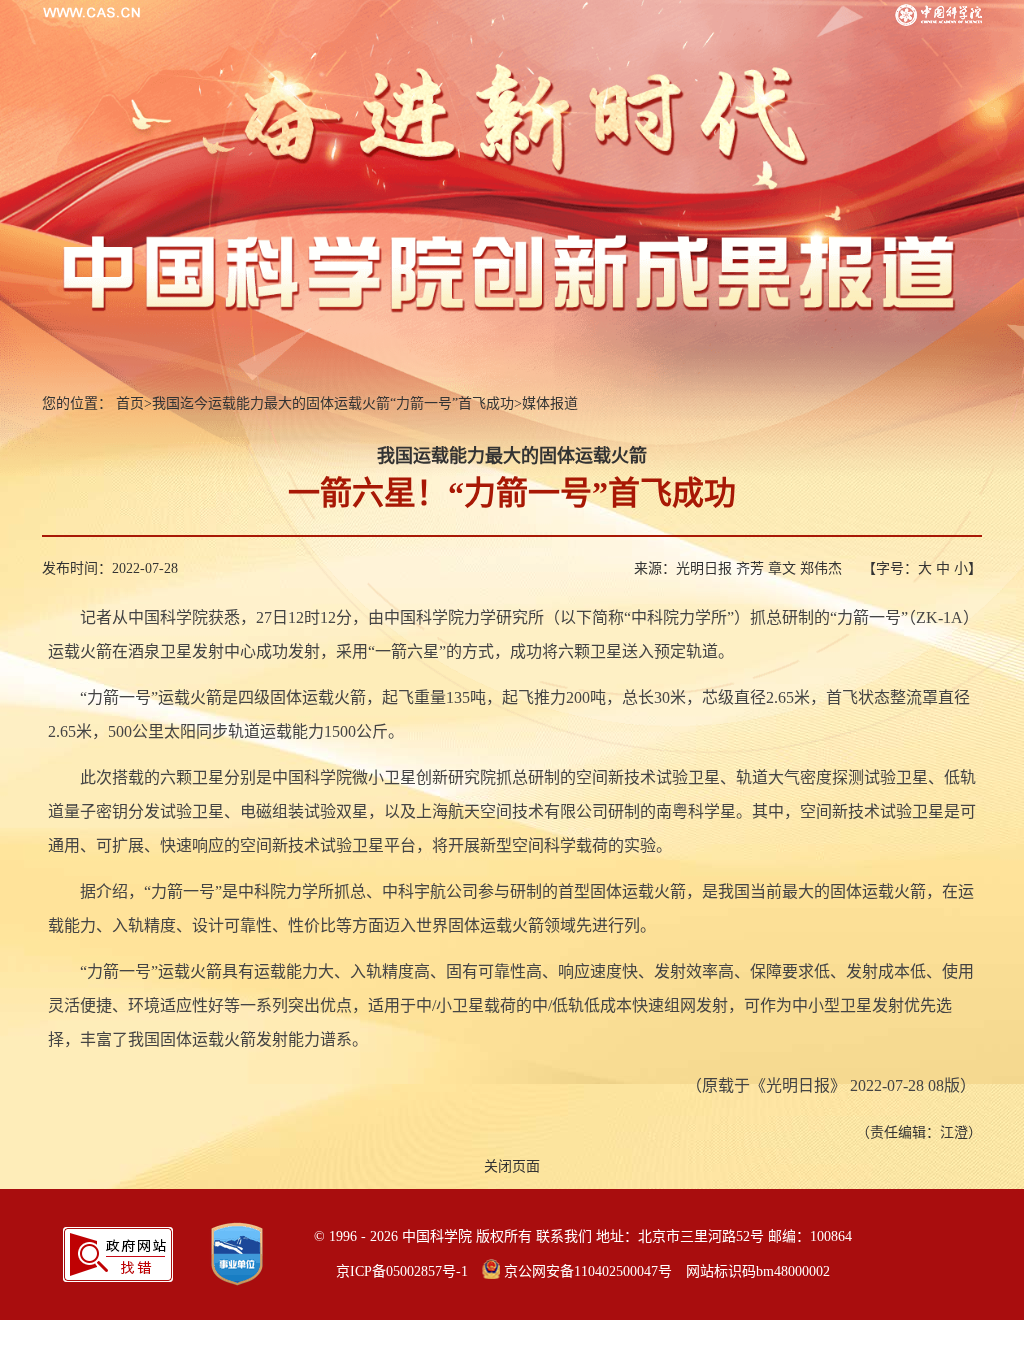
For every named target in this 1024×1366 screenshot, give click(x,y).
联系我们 (564, 1236)
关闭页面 (512, 1166)
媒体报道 (550, 403)
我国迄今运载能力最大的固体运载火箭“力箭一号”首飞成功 (333, 403)
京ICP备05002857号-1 (402, 1271)
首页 (130, 403)
